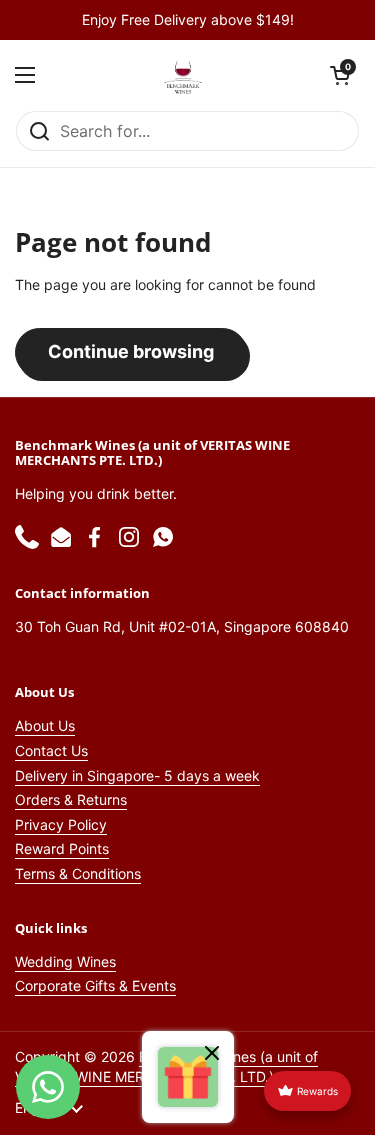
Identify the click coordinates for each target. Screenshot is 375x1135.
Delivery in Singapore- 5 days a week (137, 775)
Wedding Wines (65, 961)
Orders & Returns (71, 799)
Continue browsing (131, 351)
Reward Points (62, 848)
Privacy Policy (61, 824)
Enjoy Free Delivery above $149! (188, 19)
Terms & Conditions (78, 873)
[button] (340, 75)
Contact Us (51, 750)
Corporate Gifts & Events (95, 985)
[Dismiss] (212, 1055)
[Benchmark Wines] (183, 75)
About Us (45, 725)
